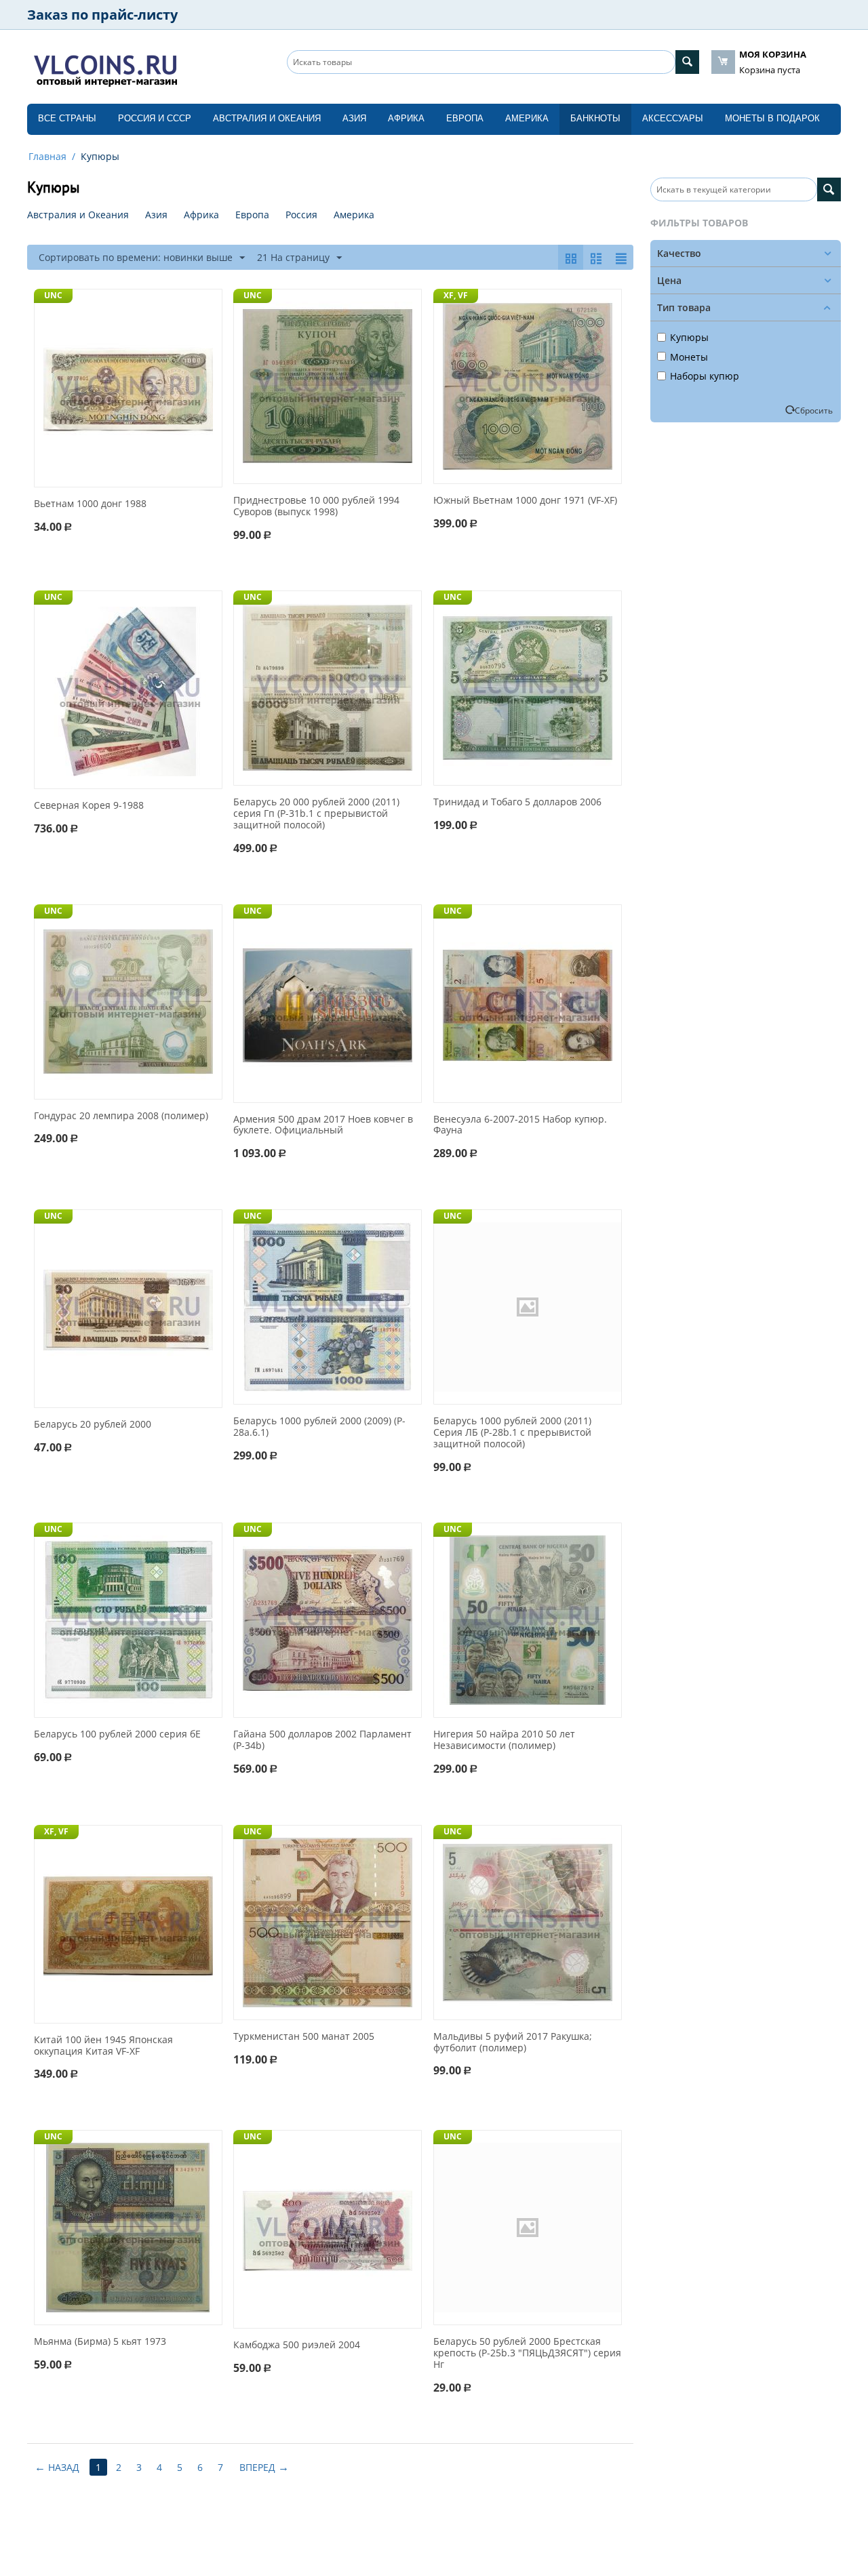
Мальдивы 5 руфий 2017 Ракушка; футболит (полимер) (513, 2042)
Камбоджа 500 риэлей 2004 (297, 2345)
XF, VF (456, 295)
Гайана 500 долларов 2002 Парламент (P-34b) (322, 1740)
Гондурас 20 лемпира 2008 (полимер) (121, 1116)
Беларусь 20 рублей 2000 (93, 1425)
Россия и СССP (155, 118)
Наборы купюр (705, 376)
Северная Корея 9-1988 (89, 806)
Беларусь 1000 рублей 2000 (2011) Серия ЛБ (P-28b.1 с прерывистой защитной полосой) (512, 1432)
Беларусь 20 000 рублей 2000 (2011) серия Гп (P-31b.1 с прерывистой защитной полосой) (316, 813)
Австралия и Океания (267, 118)
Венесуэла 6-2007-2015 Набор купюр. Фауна (520, 1125)
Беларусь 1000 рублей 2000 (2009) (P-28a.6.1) (319, 1427)
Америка (527, 118)
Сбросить (814, 410)
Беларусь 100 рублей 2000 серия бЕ (117, 1734)
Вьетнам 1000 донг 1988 (90, 504)
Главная (47, 156)
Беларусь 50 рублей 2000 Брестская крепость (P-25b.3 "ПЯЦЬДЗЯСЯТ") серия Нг (527, 2353)
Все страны (67, 118)
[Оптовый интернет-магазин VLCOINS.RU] (105, 68)
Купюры (689, 337)
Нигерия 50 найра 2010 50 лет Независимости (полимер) (504, 1740)
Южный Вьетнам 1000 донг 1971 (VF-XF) (525, 501)
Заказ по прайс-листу (102, 15)
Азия (354, 118)
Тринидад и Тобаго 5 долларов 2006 (517, 802)
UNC (53, 295)
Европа (465, 118)
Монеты (689, 357)
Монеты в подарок (772, 118)
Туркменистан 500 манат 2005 (304, 2037)
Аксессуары (673, 118)
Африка (406, 118)
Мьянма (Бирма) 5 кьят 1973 (100, 2342)
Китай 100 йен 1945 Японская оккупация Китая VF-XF (103, 2046)
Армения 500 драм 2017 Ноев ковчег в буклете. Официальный (323, 1125)
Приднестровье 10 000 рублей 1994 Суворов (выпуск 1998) (316, 506)
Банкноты (595, 118)
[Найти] (687, 62)
